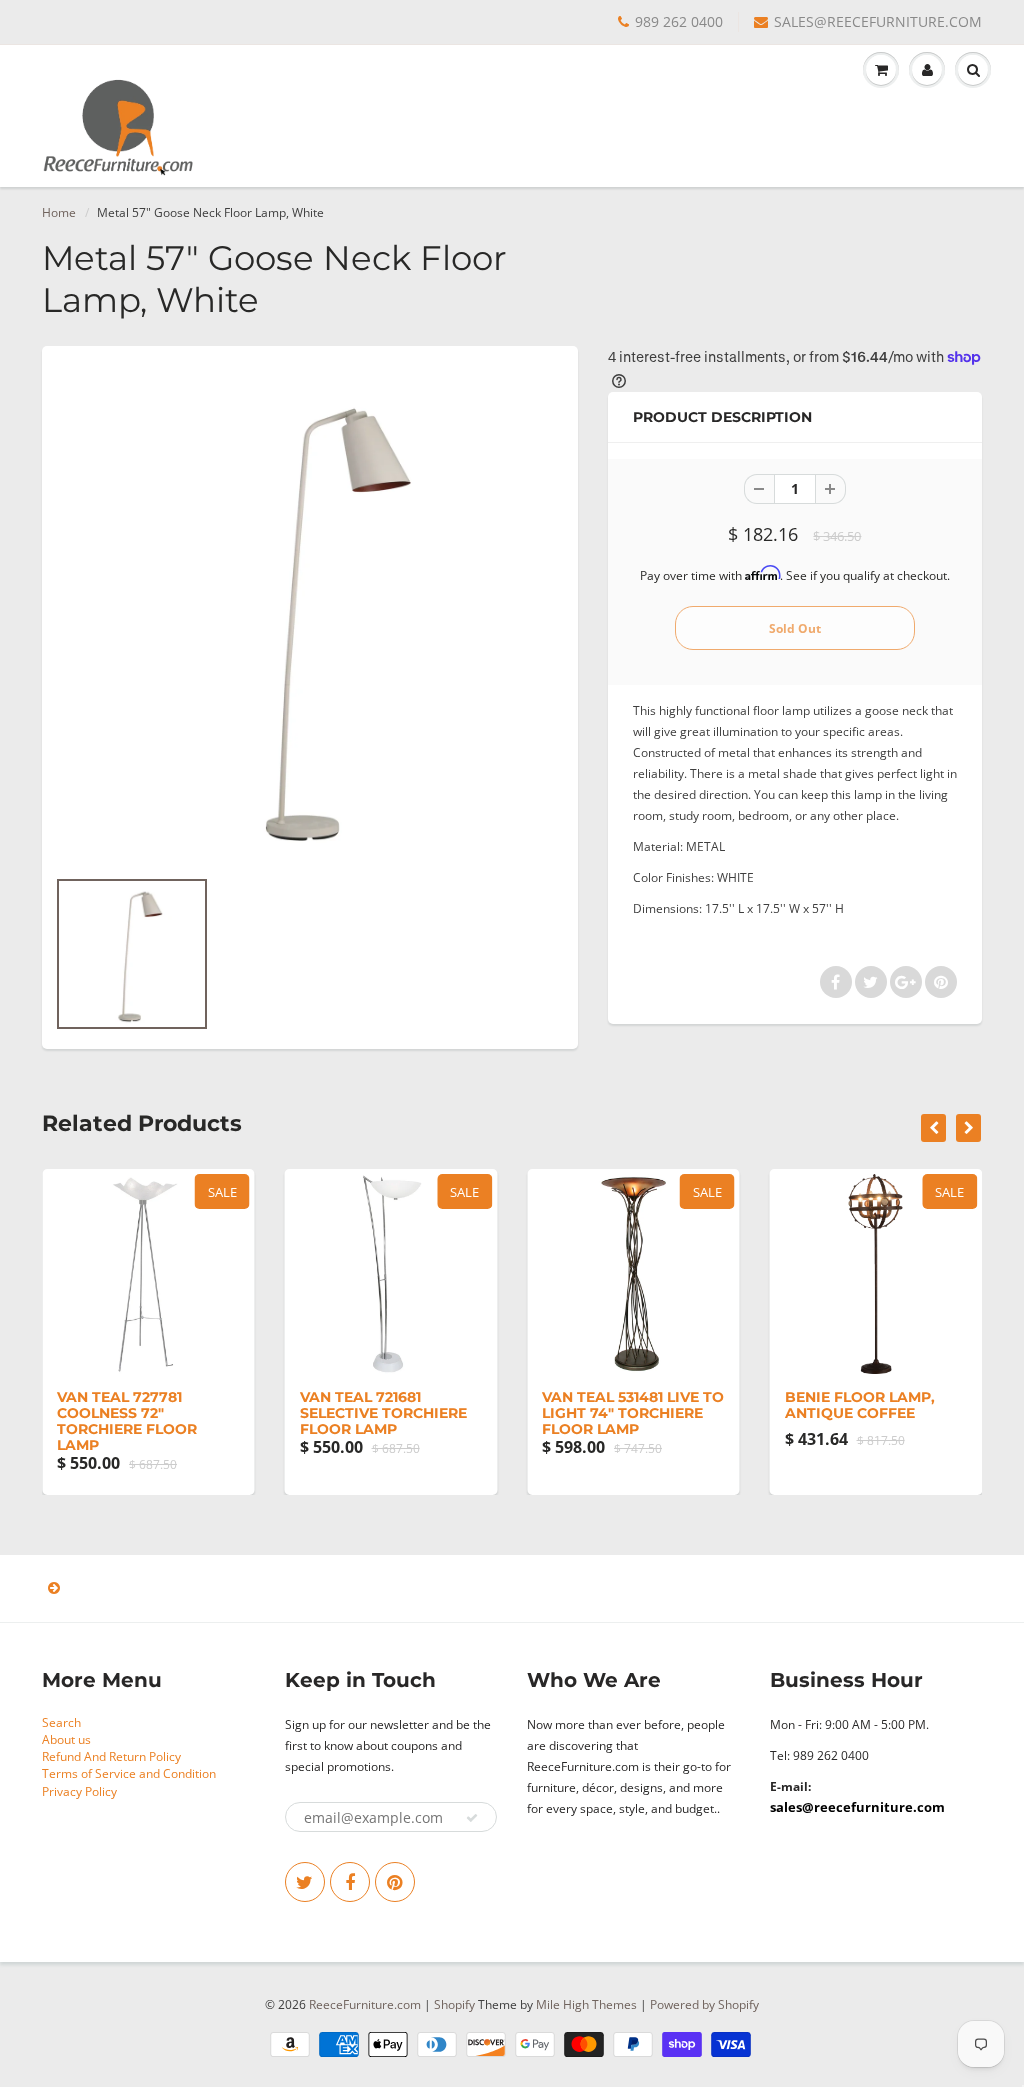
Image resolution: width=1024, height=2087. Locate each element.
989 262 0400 (679, 21)
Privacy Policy (79, 1791)
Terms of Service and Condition (129, 1773)
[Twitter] (305, 1882)
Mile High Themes (586, 2004)
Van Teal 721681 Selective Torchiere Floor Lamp (383, 1413)
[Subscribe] (472, 1818)
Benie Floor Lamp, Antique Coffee (860, 1405)
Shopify (454, 2004)
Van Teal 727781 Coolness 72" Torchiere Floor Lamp (127, 1421)
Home (59, 212)
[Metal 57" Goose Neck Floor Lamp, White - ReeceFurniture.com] (310, 616)
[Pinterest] (395, 1882)
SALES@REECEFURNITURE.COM (878, 21)
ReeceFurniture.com (365, 2004)
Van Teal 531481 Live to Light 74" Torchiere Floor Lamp (633, 1413)
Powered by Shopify (704, 2004)
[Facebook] (350, 1882)
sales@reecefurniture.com (857, 1807)
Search (61, 1722)
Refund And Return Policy (111, 1756)
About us (66, 1739)
